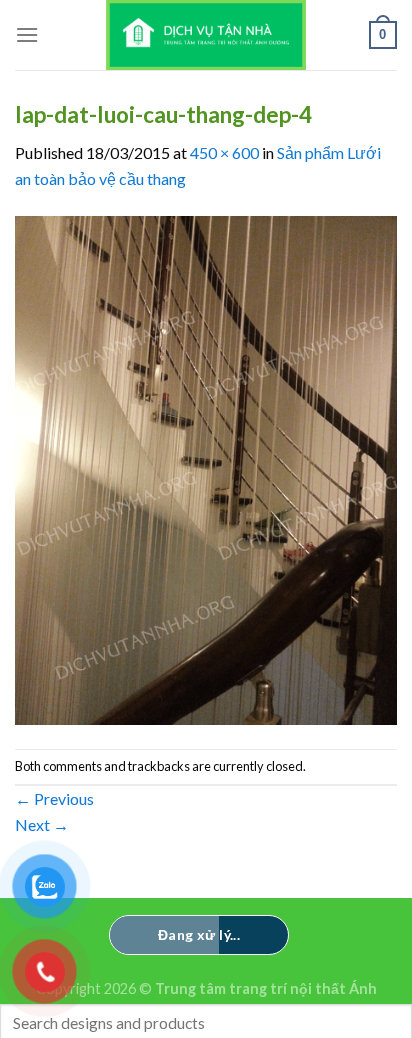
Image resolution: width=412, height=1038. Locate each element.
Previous (54, 798)
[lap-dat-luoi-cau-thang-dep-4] (206, 467)
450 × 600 (224, 152)
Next (42, 824)
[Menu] (27, 34)
